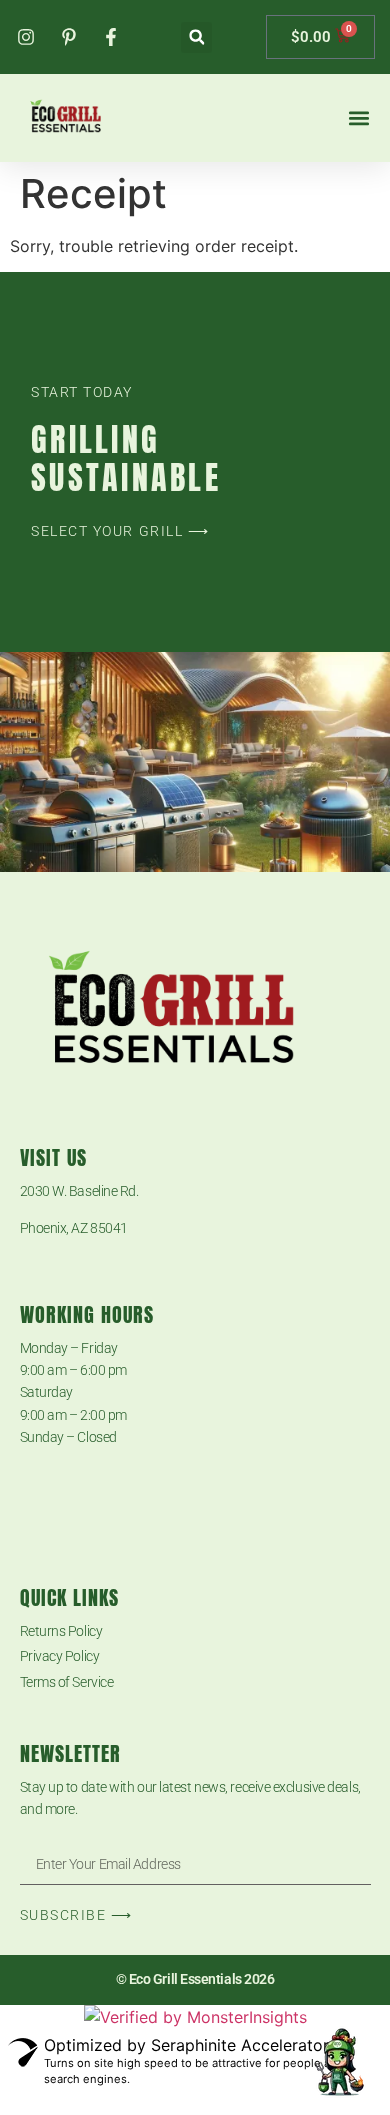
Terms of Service (67, 1682)
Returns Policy (61, 1631)
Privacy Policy (60, 1656)
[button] (196, 37)
